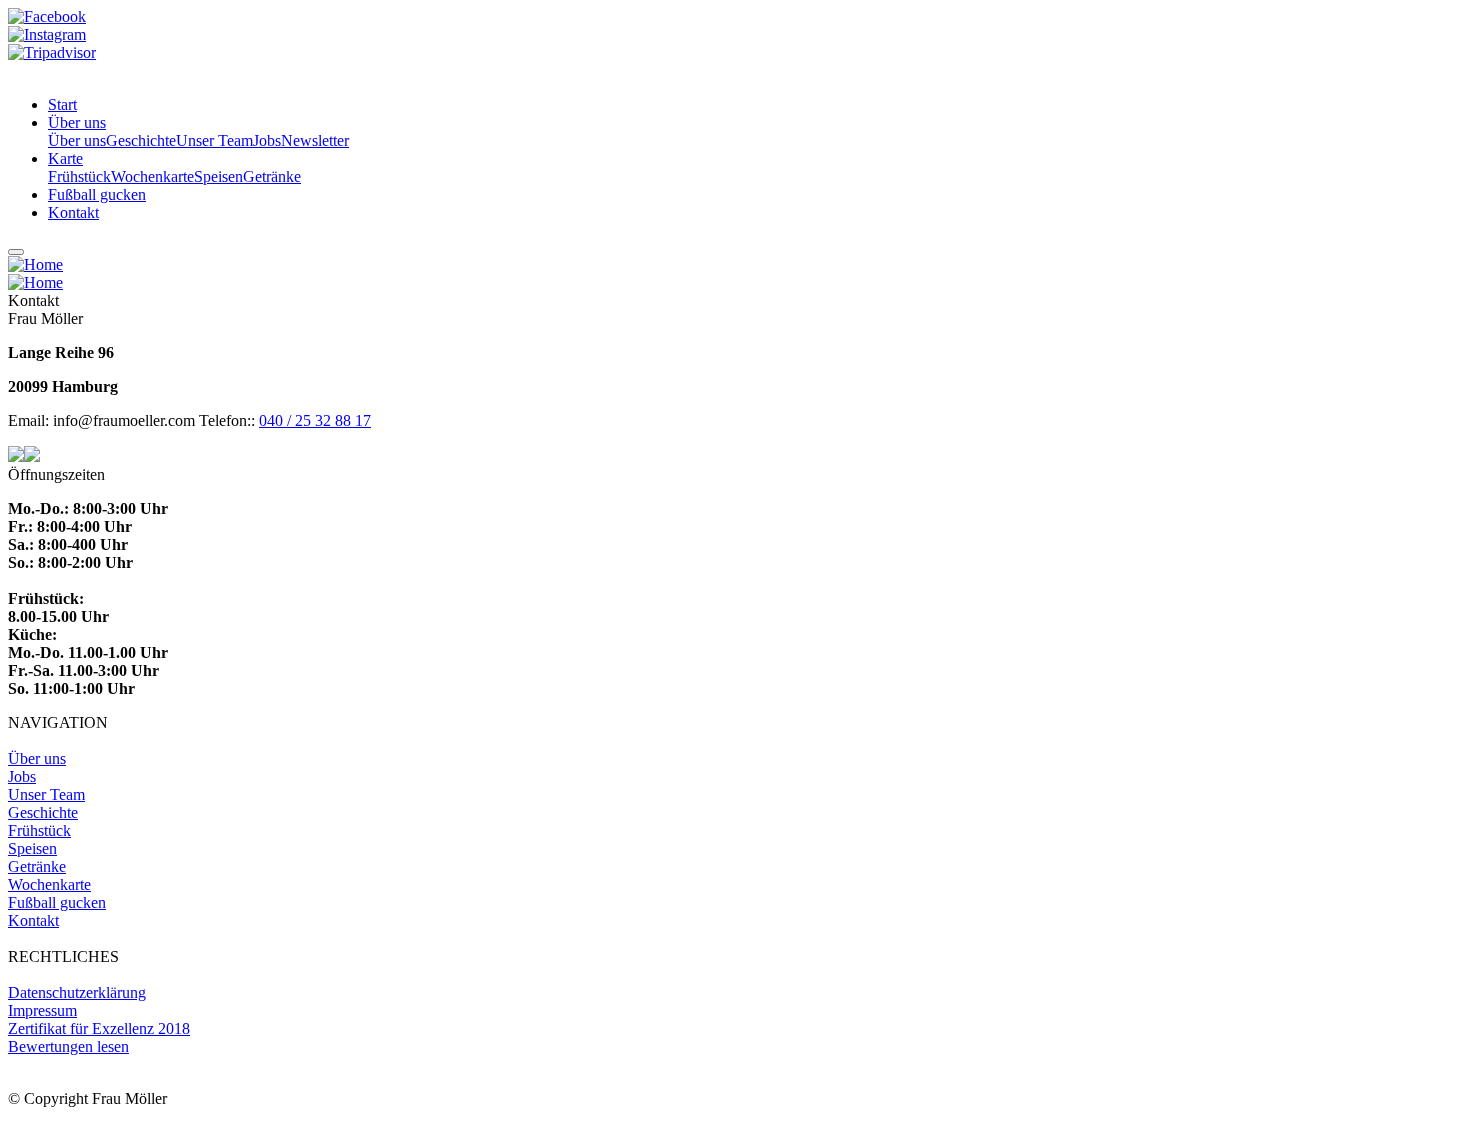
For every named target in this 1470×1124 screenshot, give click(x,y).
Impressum (42, 1010)
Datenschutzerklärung (77, 992)
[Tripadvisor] (52, 52)
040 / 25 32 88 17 (315, 420)
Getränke (272, 176)
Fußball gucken (57, 902)
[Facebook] (47, 16)
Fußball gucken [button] (97, 194)
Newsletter (315, 140)
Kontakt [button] (73, 212)
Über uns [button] (77, 122)
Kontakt (33, 920)
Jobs (267, 140)
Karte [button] (65, 158)
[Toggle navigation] (16, 252)
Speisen (218, 176)
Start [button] (62, 104)
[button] (35, 264)
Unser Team (214, 140)
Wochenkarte (152, 176)
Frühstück (79, 176)
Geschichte (141, 140)
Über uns (77, 140)
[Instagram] (47, 34)
